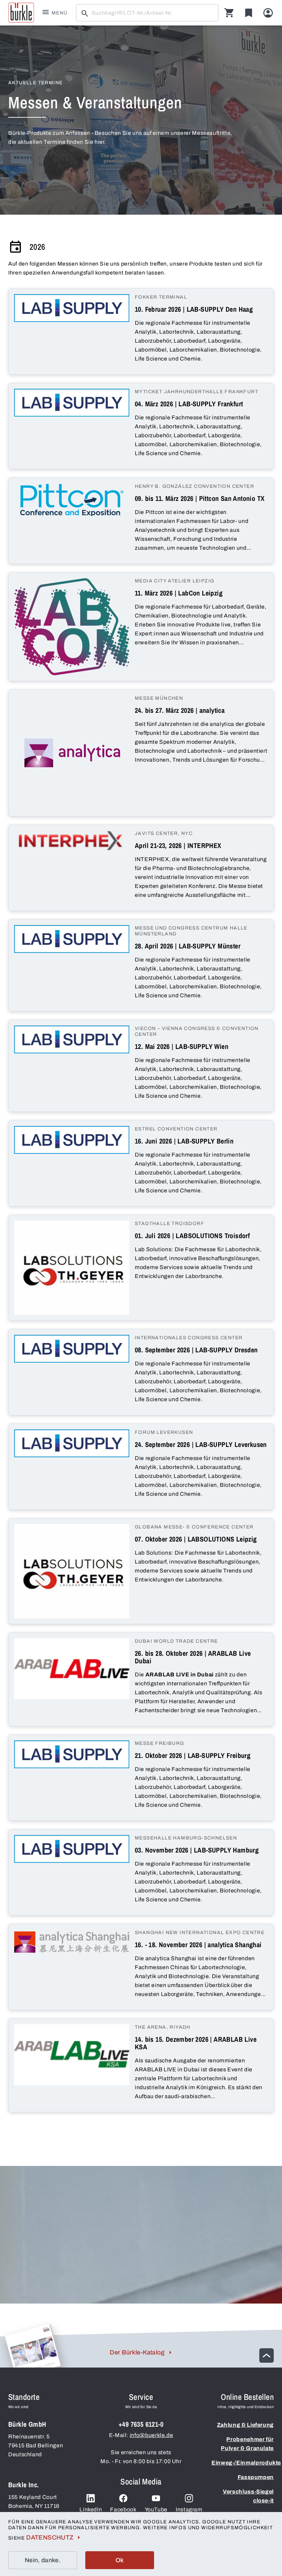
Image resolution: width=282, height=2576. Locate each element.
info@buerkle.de (151, 2435)
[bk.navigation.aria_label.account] (268, 13)
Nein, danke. (43, 2560)
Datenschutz (50, 2537)
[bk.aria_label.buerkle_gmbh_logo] (21, 13)
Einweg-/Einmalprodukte (243, 2463)
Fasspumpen (256, 2477)
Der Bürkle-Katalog (137, 2352)
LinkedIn (91, 2509)
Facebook (123, 2509)
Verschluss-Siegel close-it (248, 2496)
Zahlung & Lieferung (245, 2425)
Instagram (189, 2509)
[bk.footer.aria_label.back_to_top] (267, 2355)
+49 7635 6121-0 (141, 2424)
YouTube (156, 2509)
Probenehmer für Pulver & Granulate (247, 2444)
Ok (120, 2560)
